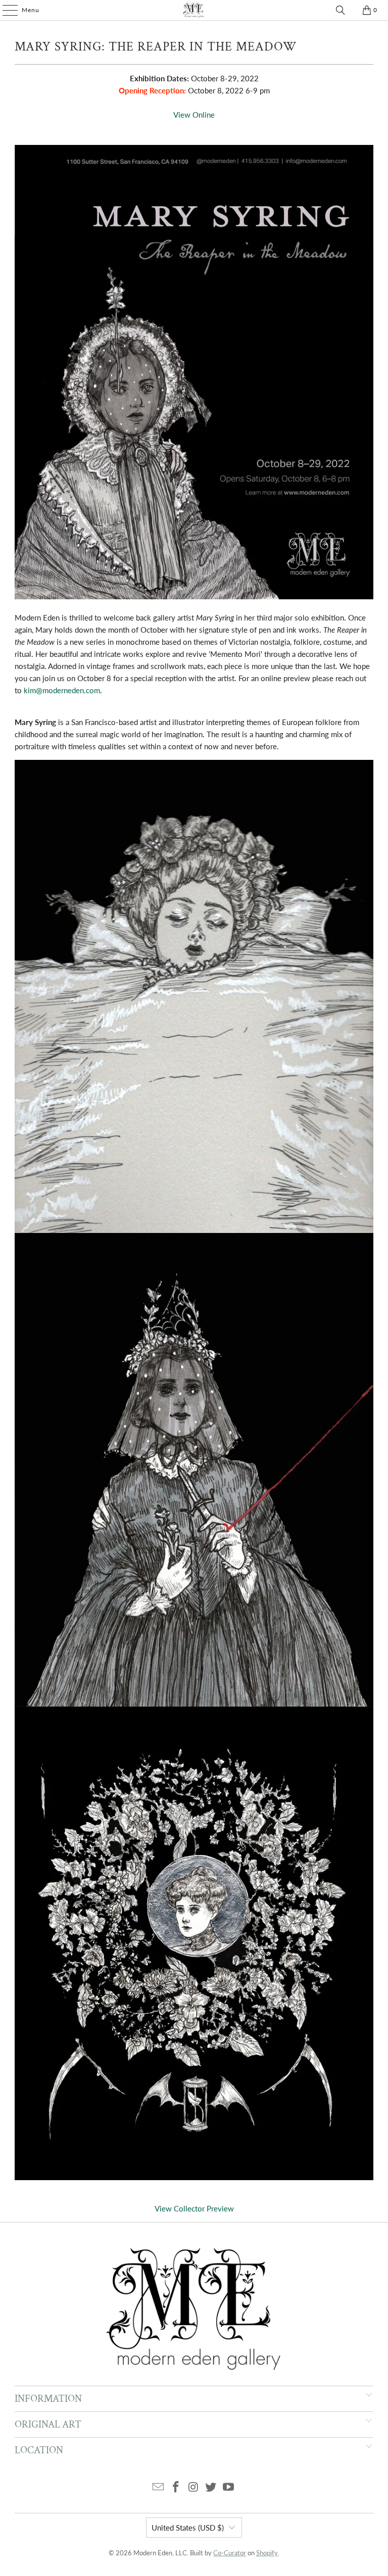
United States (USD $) (188, 2528)
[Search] (341, 10)
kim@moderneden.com (62, 690)
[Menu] (5, 10)
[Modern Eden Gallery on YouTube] (229, 2487)
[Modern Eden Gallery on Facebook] (176, 2487)
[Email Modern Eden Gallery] (159, 2487)
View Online (194, 115)
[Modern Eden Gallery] (194, 10)
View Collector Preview (194, 2208)
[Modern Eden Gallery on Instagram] (193, 2487)
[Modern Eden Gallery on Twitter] (211, 2487)
